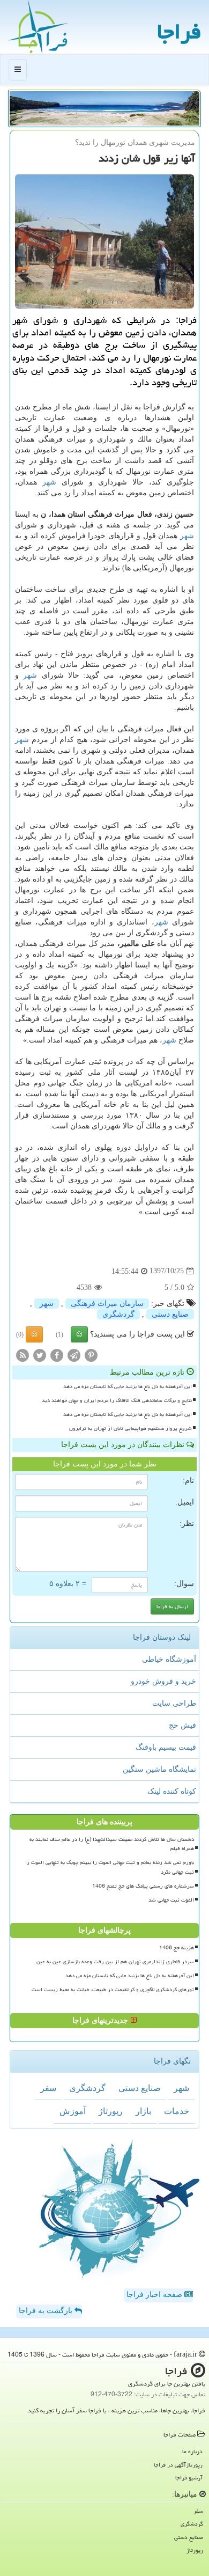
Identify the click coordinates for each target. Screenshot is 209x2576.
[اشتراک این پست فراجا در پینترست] (91, 1355)
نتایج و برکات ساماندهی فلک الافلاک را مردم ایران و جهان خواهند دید (117, 1400)
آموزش (73, 2111)
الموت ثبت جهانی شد (171, 1900)
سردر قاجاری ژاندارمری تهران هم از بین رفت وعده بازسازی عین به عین (115, 1962)
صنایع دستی (170, 1314)
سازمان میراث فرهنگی (107, 1304)
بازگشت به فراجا (47, 2311)
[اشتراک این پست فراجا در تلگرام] (74, 1355)
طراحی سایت (174, 1703)
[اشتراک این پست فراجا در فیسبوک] (57, 1355)
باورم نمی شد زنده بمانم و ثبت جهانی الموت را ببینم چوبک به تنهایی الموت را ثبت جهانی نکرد (110, 1867)
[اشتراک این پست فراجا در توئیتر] (40, 1355)
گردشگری (118, 1314)
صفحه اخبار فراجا (155, 2295)
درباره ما (192, 2451)
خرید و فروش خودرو (163, 1681)
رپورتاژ (111, 2111)
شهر (49, 482)
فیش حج (182, 1725)
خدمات (177, 2111)
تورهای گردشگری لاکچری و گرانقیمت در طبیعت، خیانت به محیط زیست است (113, 1990)
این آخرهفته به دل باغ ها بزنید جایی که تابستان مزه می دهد (128, 1386)
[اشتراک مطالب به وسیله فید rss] (23, 1355)
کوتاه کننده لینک (172, 1791)
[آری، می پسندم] (79, 1334)
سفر (48, 2088)
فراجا (179, 31)
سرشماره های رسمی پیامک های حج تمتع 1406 (143, 1886)
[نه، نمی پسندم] (34, 1334)
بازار (143, 2111)
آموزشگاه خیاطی (169, 1659)
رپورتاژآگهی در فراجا (178, 2465)
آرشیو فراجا (189, 2478)
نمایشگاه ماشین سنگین (159, 1769)
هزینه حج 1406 (177, 1948)
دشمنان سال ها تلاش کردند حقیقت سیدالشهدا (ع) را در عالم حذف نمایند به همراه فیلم (112, 1844)
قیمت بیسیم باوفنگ (166, 1747)
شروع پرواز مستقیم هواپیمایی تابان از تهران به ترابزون (130, 1428)
